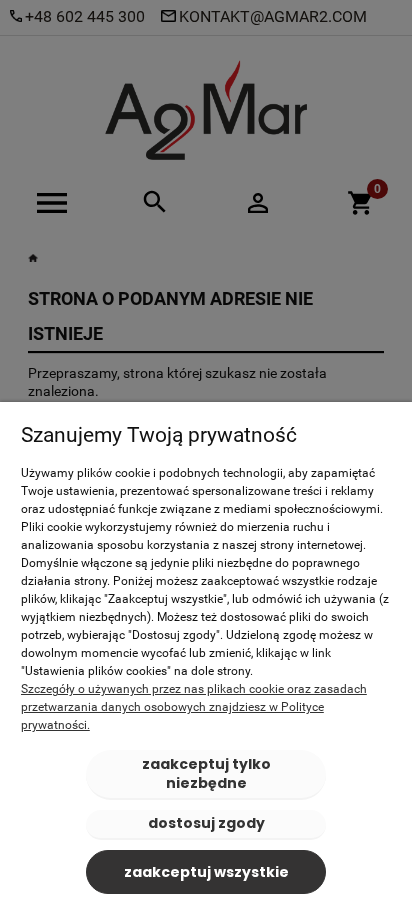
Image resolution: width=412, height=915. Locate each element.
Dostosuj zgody (206, 823)
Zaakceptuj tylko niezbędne (206, 773)
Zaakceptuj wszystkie (206, 872)
